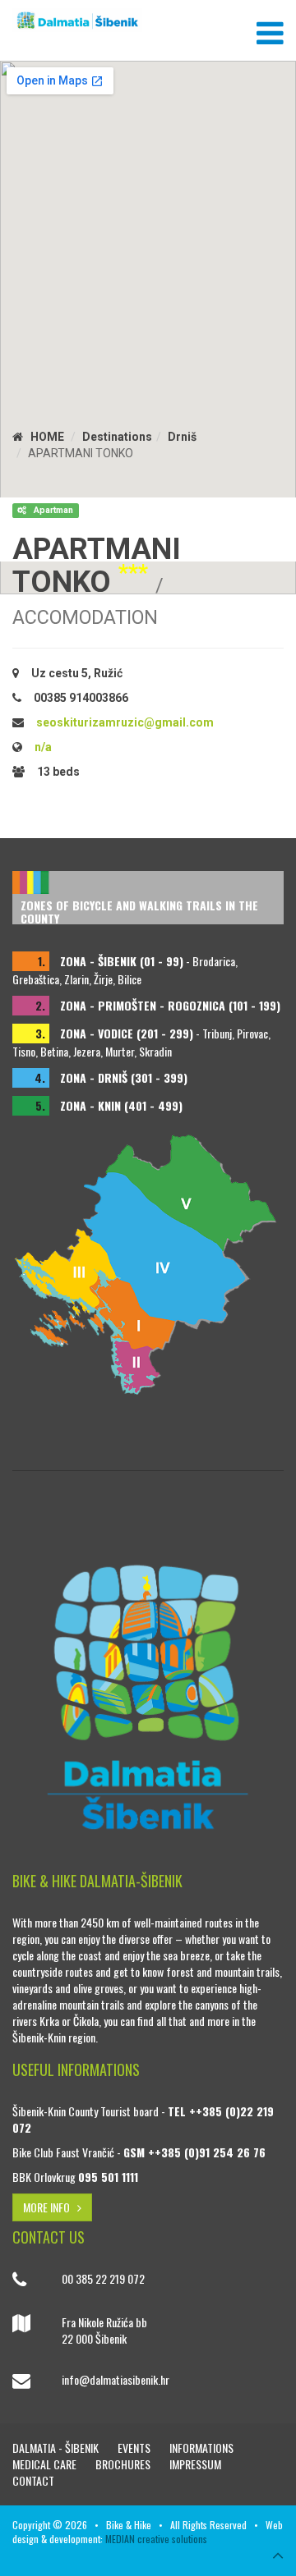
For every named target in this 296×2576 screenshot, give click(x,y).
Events (135, 2448)
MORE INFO (50, 2207)
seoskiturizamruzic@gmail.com (125, 722)
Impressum (195, 2464)
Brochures (124, 2464)
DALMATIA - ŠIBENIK (57, 2448)
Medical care (46, 2464)
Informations (201, 2448)
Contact (33, 2480)
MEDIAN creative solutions (156, 2539)
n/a (43, 747)
